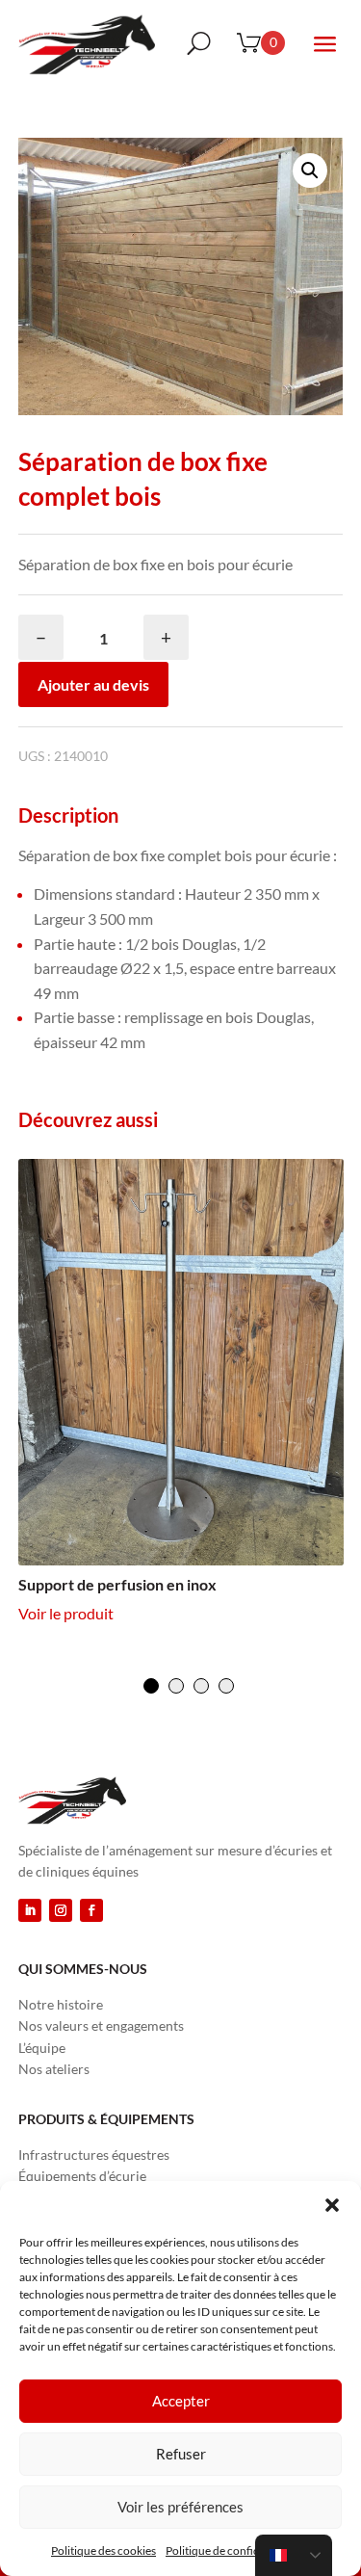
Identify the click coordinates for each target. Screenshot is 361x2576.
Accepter (181, 2401)
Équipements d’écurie (82, 2176)
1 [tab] (151, 1686)
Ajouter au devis (93, 684)
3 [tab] (201, 1686)
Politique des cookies (103, 2550)
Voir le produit (66, 1613)
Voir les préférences (180, 2507)
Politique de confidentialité (233, 2550)
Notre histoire (61, 2004)
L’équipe (42, 2048)
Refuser (181, 2454)
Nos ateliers (54, 2069)
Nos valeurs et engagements (101, 2025)
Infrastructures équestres (94, 2155)
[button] (332, 2205)
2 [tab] (176, 1686)
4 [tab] (226, 1686)
